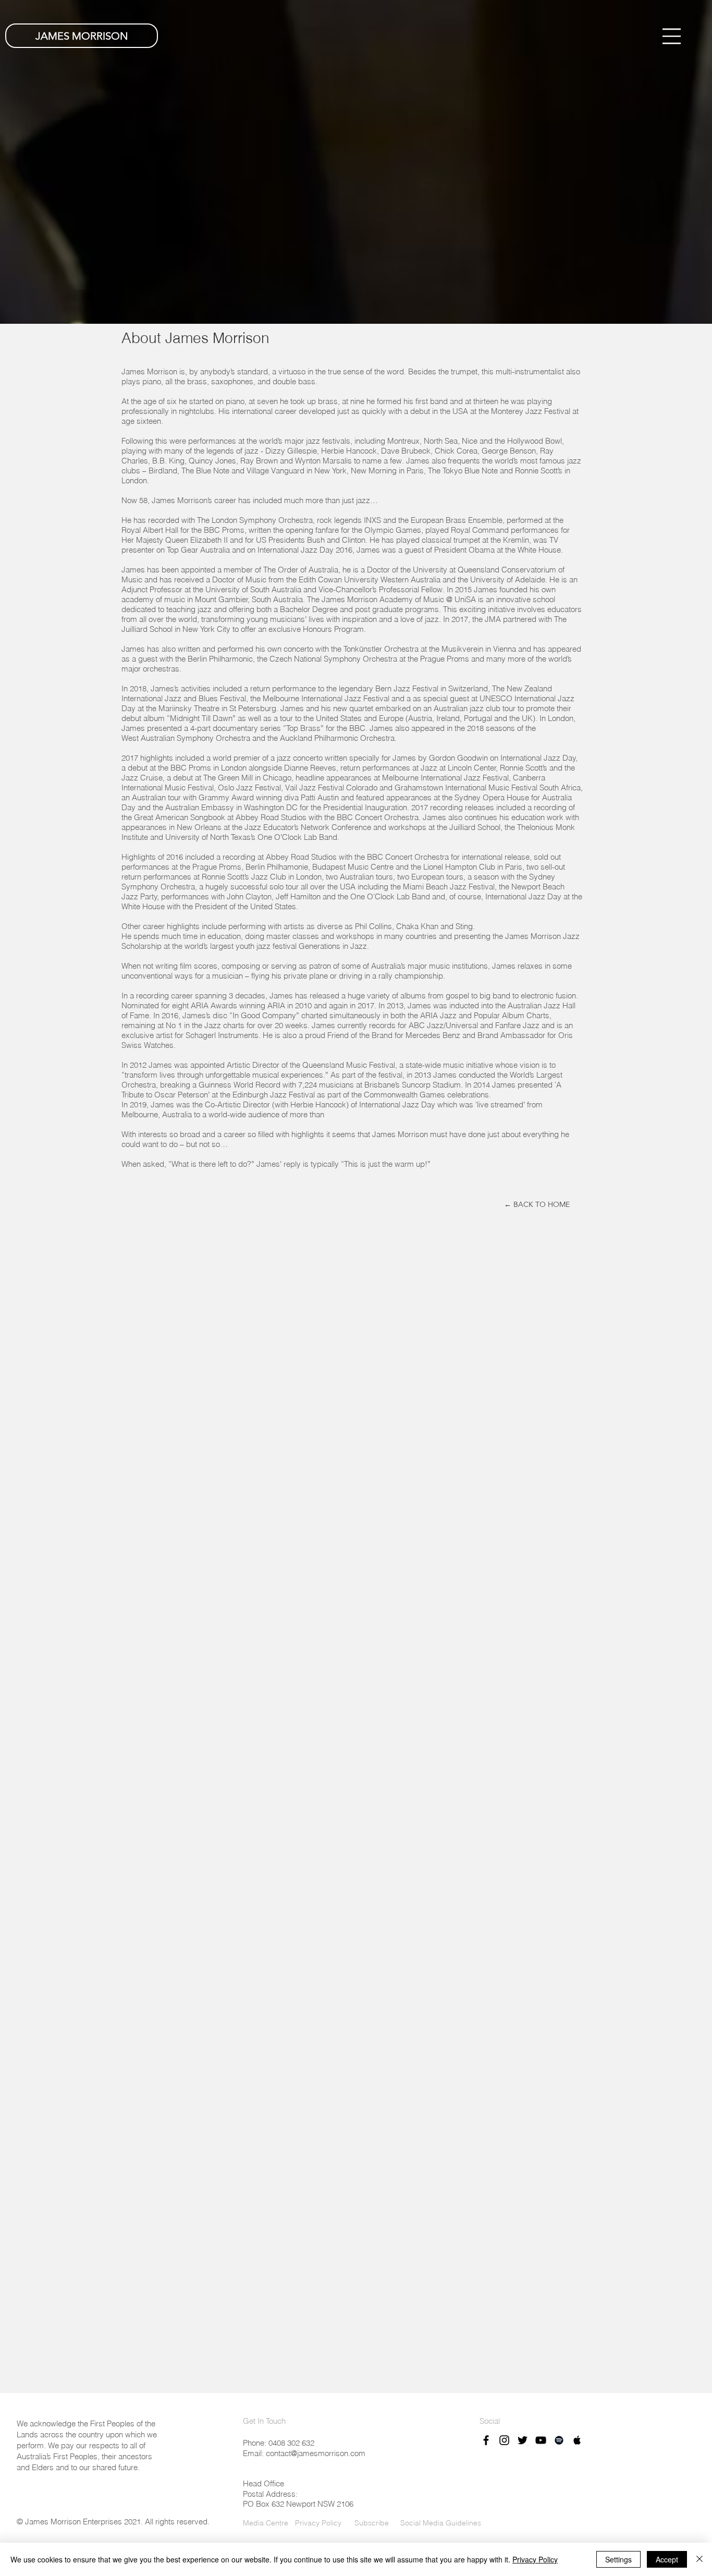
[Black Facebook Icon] (486, 2440)
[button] (672, 36)
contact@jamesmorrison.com (316, 2453)
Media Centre (266, 2523)
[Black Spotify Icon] (559, 2440)
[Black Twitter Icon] (523, 2440)
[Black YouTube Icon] (541, 2440)
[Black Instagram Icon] (504, 2440)
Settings (618, 2559)
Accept (667, 2559)
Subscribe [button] (371, 2523)
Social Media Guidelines (441, 2523)
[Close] (699, 2559)
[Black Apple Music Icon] (577, 2440)
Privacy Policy (318, 2523)
